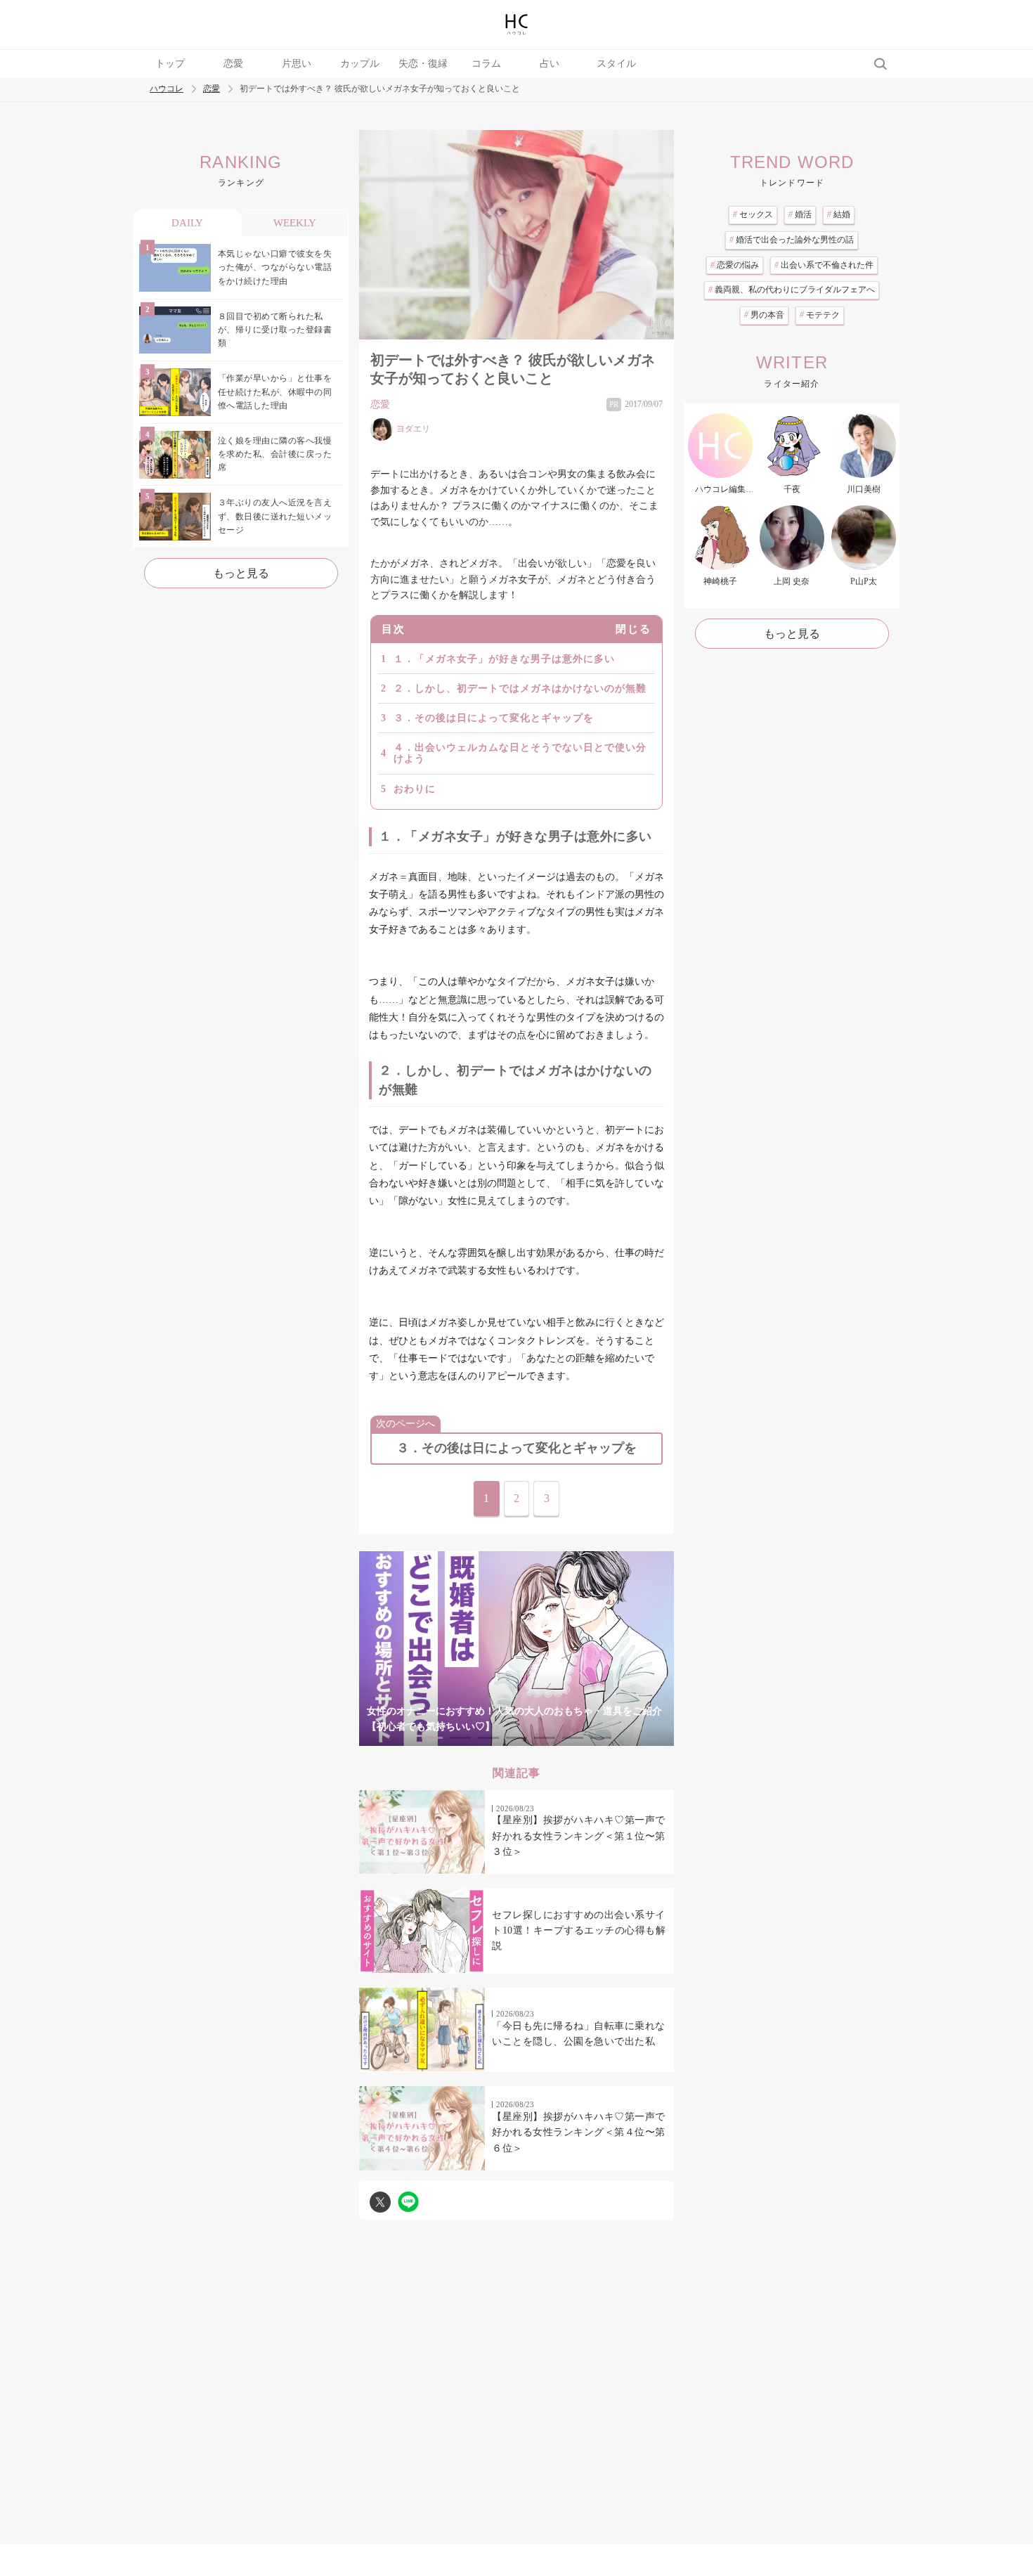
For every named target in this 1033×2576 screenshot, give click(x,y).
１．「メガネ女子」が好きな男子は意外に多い (504, 659)
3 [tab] (488, 1738)
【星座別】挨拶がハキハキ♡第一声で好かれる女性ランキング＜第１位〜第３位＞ (579, 1836)
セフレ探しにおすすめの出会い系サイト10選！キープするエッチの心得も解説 (579, 1931)
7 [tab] (601, 1738)
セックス (753, 214)
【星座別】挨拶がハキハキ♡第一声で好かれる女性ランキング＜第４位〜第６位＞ (579, 2132)
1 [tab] (432, 1738)
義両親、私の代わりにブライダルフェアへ (792, 290)
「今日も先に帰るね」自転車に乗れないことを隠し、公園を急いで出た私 (579, 2034)
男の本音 (764, 315)
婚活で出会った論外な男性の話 (792, 240)
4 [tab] (516, 1738)
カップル (360, 64)
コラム (486, 64)
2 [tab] (460, 1738)
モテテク (820, 315)
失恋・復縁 (423, 64)
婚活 (800, 214)
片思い (297, 64)
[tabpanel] (516, 1649)
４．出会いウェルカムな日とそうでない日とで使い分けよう (520, 753)
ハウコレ (167, 89)
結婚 (839, 214)
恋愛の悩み (735, 265)
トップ (170, 64)
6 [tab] (573, 1738)
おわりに (415, 789)
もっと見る (241, 573)
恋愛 (233, 64)
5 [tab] (545, 1738)
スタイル (616, 64)
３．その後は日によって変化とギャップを (494, 718)
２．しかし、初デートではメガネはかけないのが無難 (520, 688)
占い (550, 64)
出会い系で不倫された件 (824, 265)
